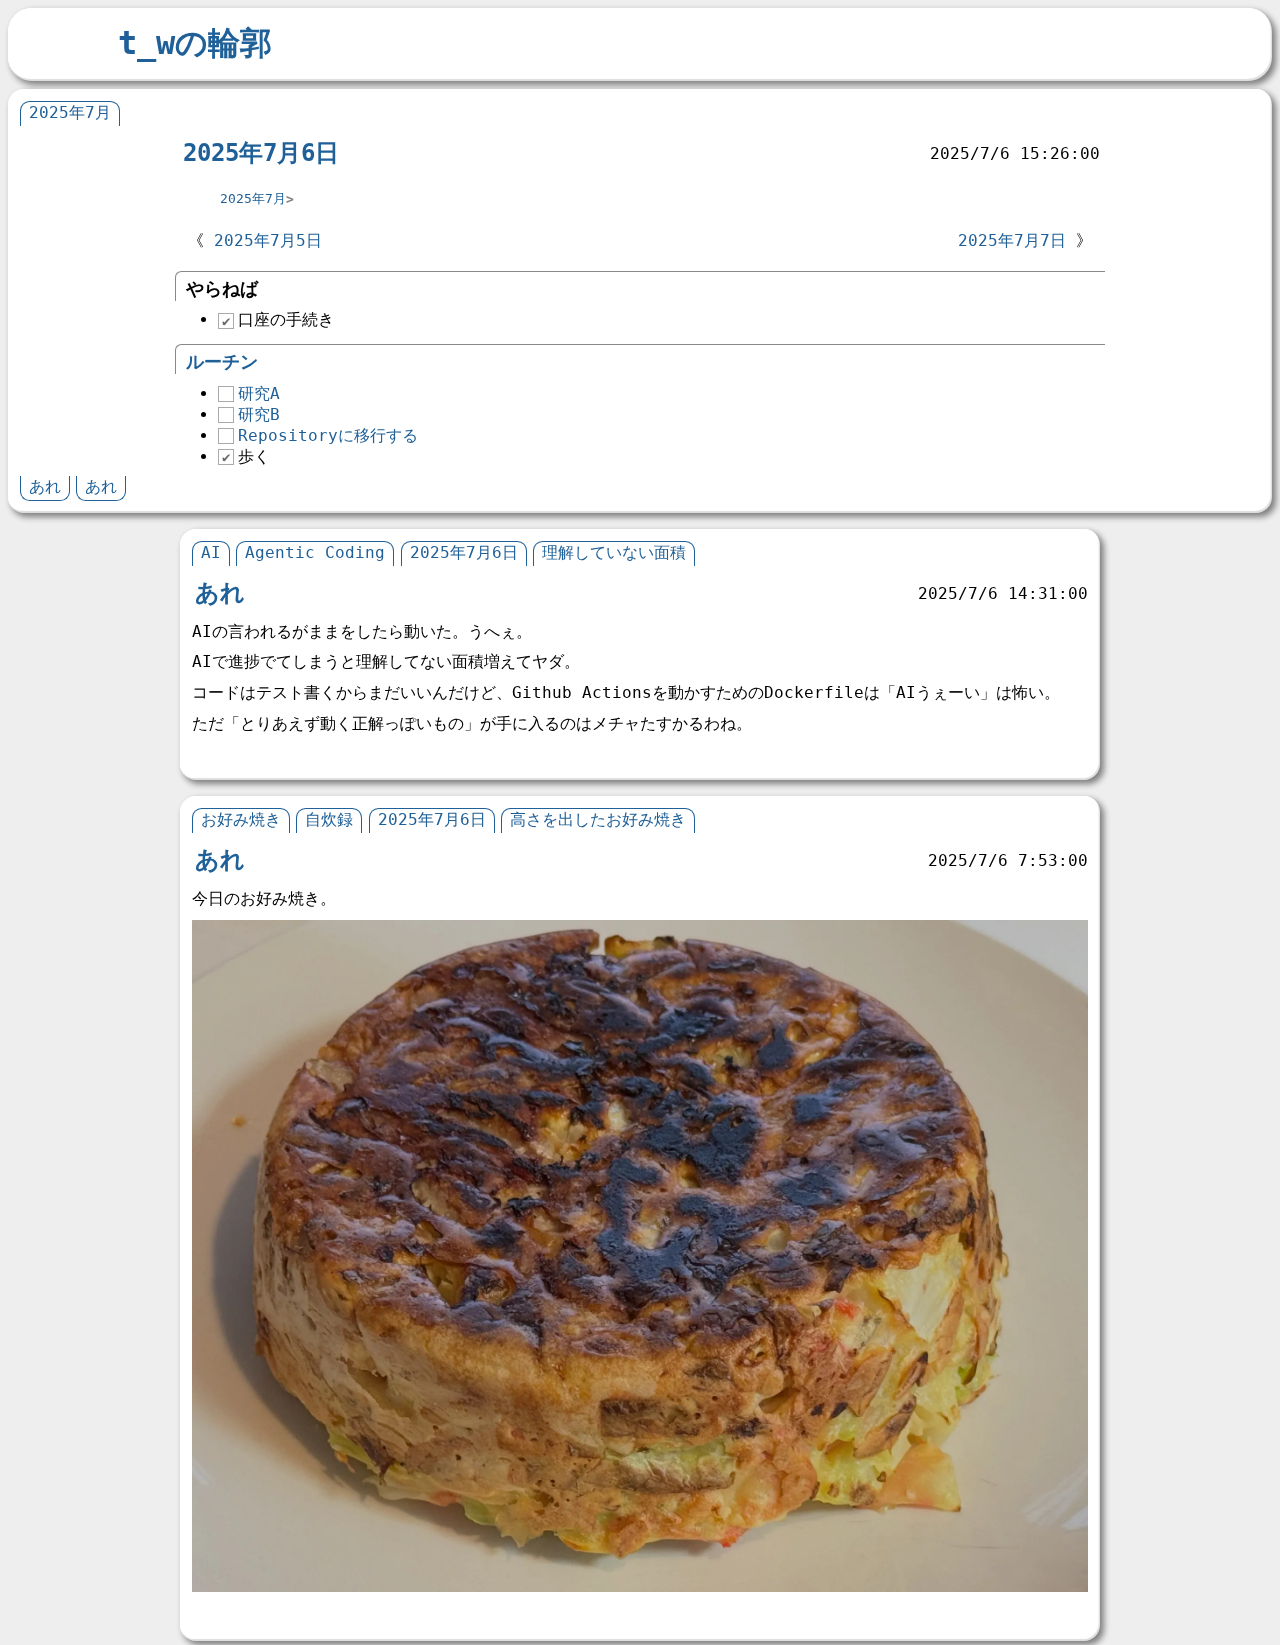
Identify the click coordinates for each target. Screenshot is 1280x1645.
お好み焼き (241, 819)
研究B (259, 414)
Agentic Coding (315, 552)
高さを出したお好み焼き (598, 819)
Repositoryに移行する (328, 435)
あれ (45, 486)
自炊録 (329, 819)
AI (211, 552)
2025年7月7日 (1012, 240)
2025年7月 (70, 112)
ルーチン (222, 362)
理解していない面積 (614, 552)
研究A (259, 393)
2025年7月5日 (268, 240)
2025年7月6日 (261, 153)
